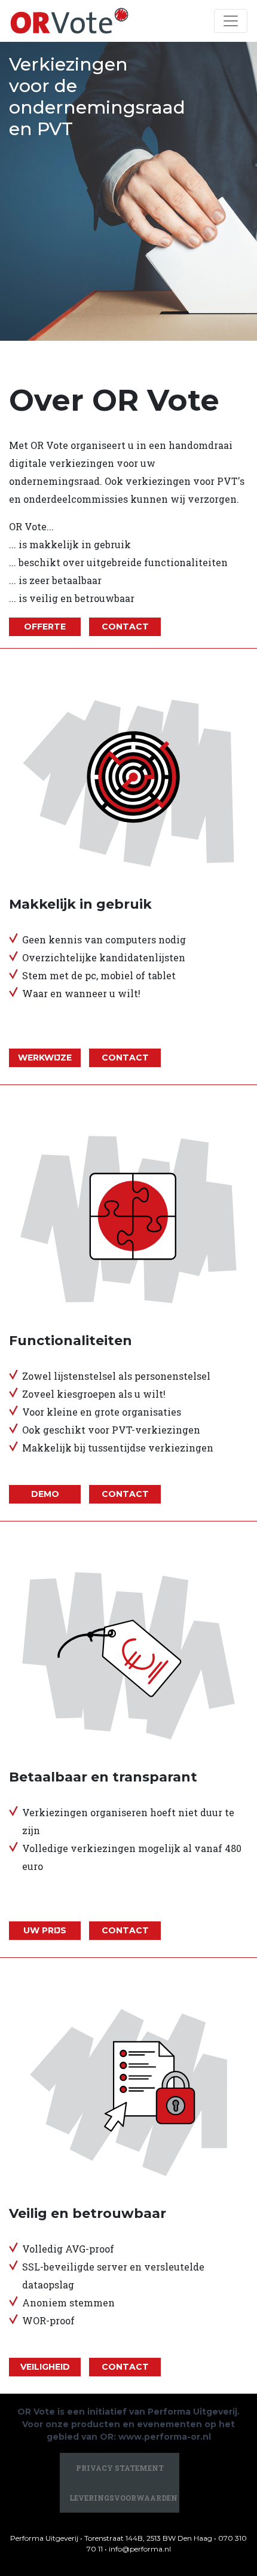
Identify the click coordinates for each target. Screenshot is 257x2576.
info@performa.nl (140, 2549)
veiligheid (45, 2367)
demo (45, 1494)
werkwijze (45, 1058)
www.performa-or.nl (165, 2437)
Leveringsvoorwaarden (123, 2498)
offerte (45, 627)
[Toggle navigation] (231, 21)
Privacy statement (120, 2468)
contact (125, 627)
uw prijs (45, 1930)
